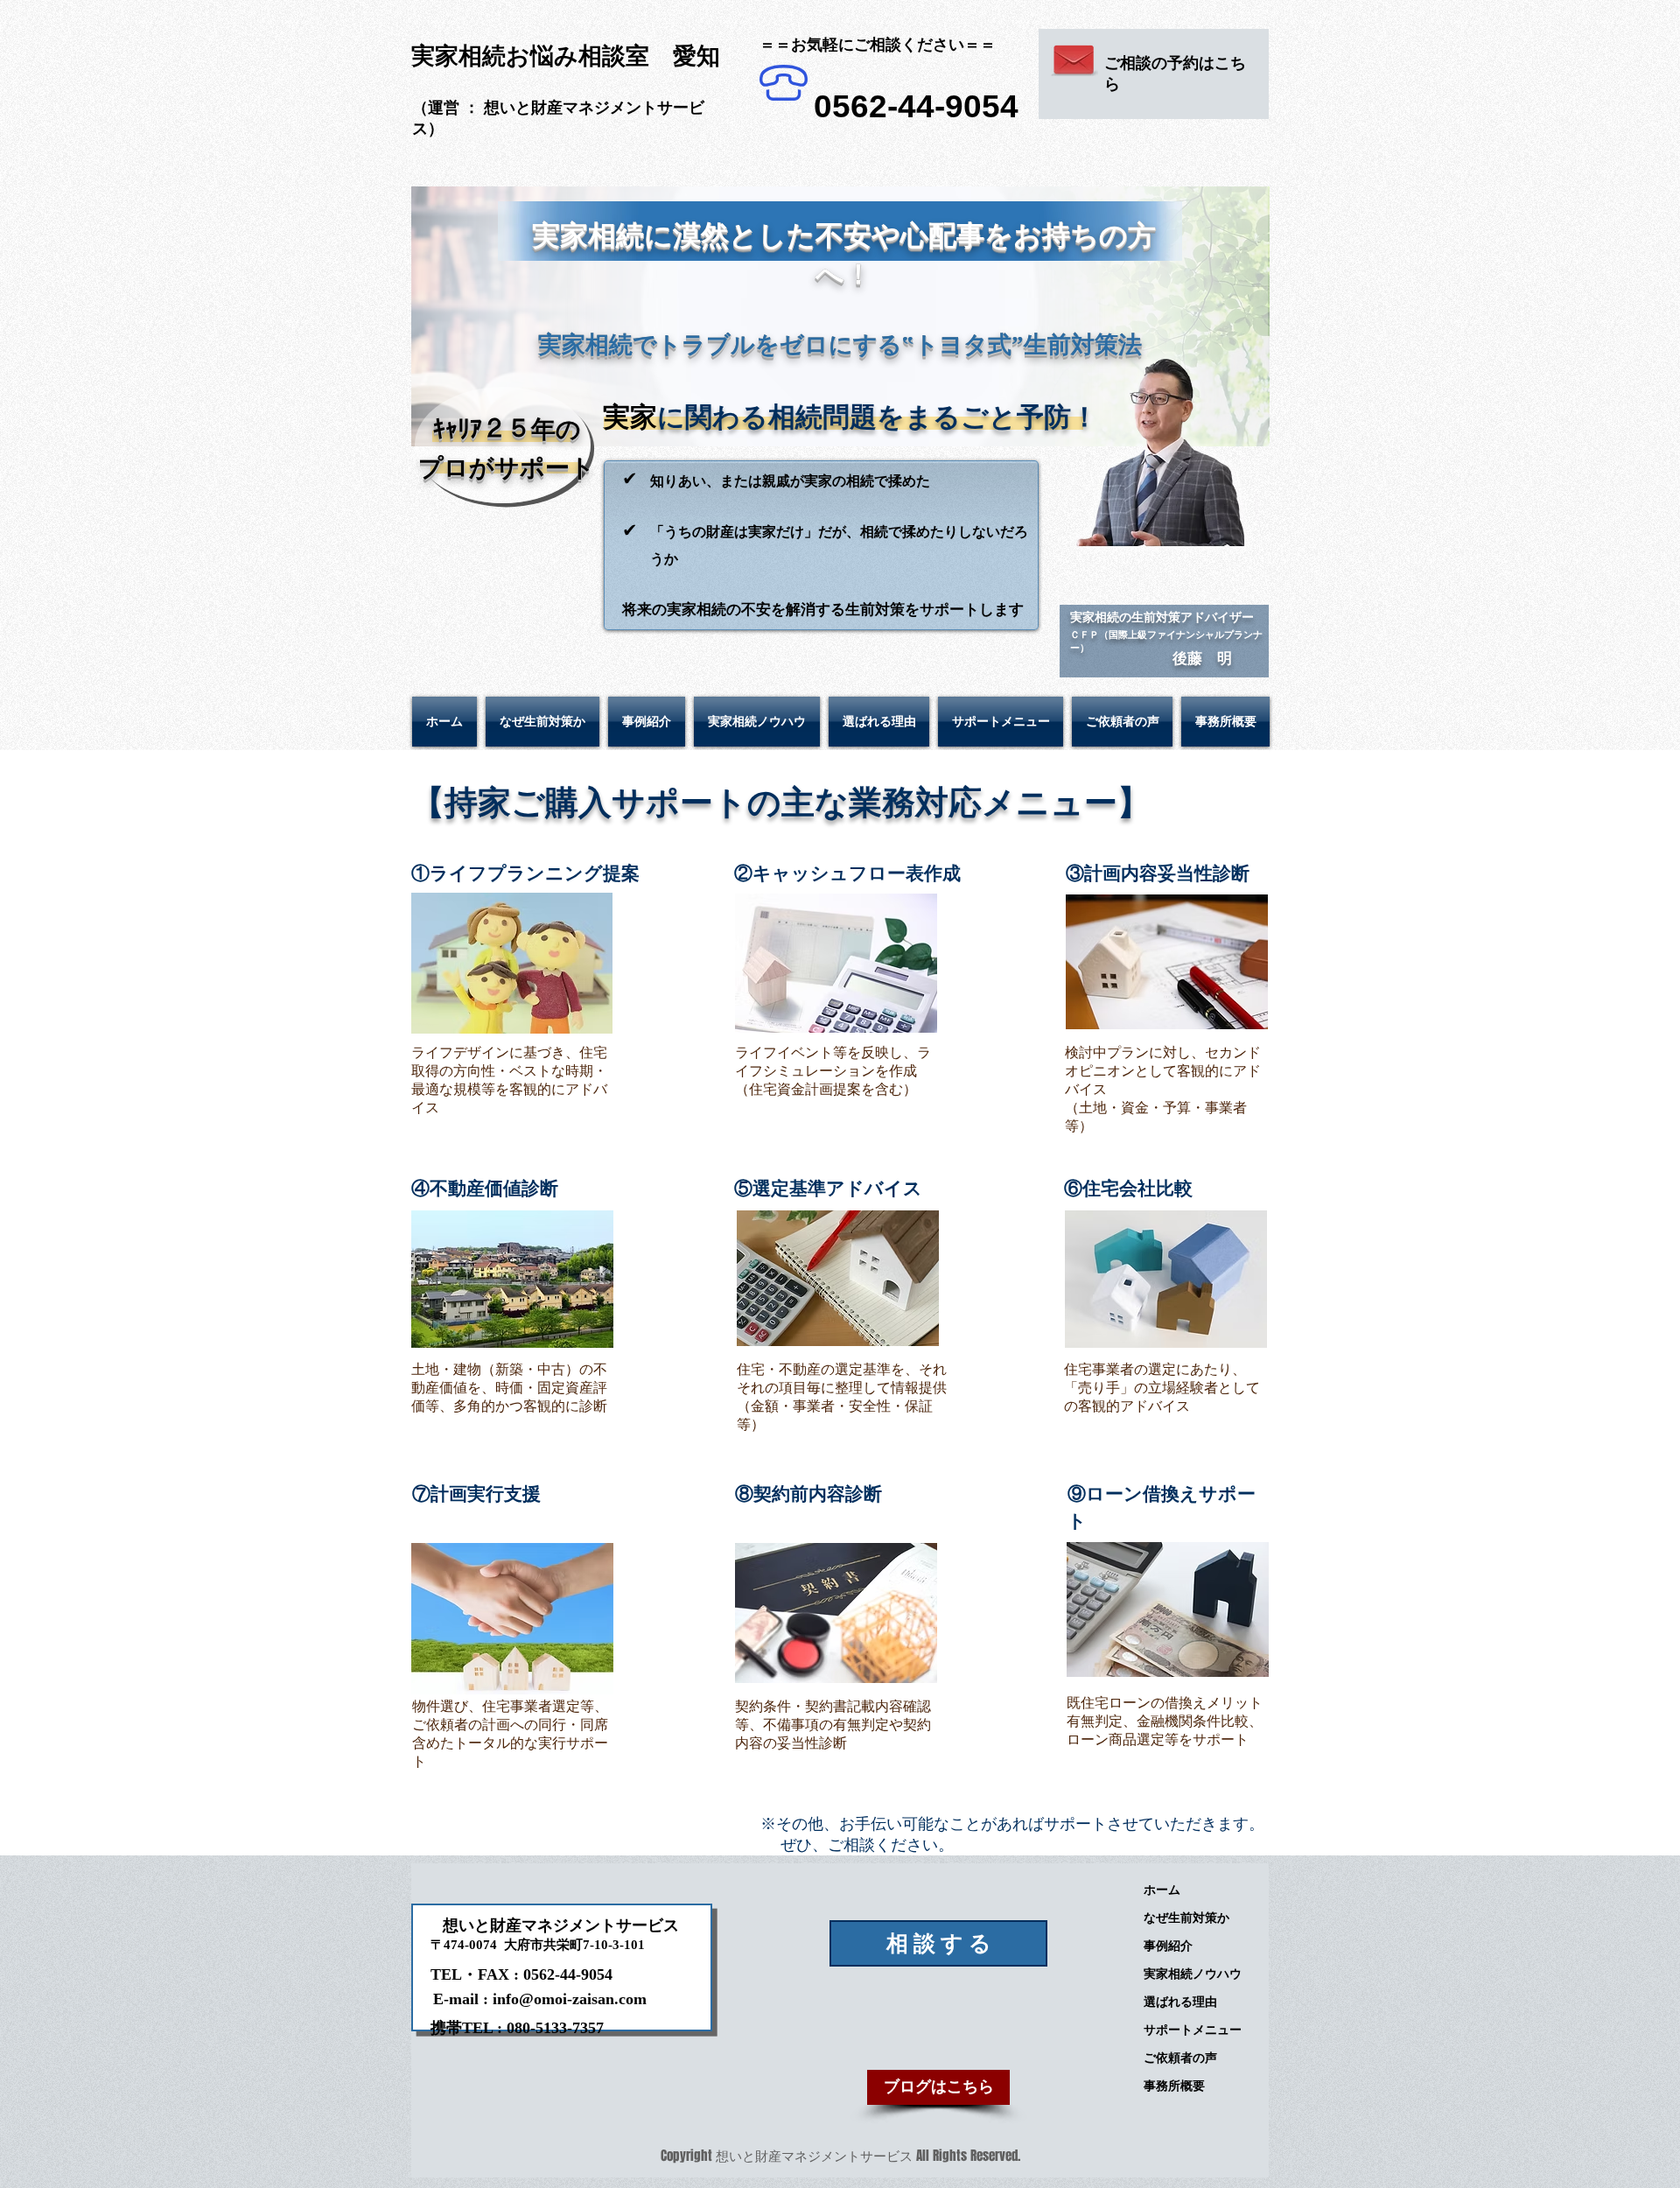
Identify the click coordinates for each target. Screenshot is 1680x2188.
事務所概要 (1174, 2086)
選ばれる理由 (1180, 2002)
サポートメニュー (1193, 2030)
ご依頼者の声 (1180, 2058)
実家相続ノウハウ (1193, 1974)
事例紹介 (1168, 1946)
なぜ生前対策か (1186, 1918)
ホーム (1162, 1890)
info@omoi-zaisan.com (570, 1999)
